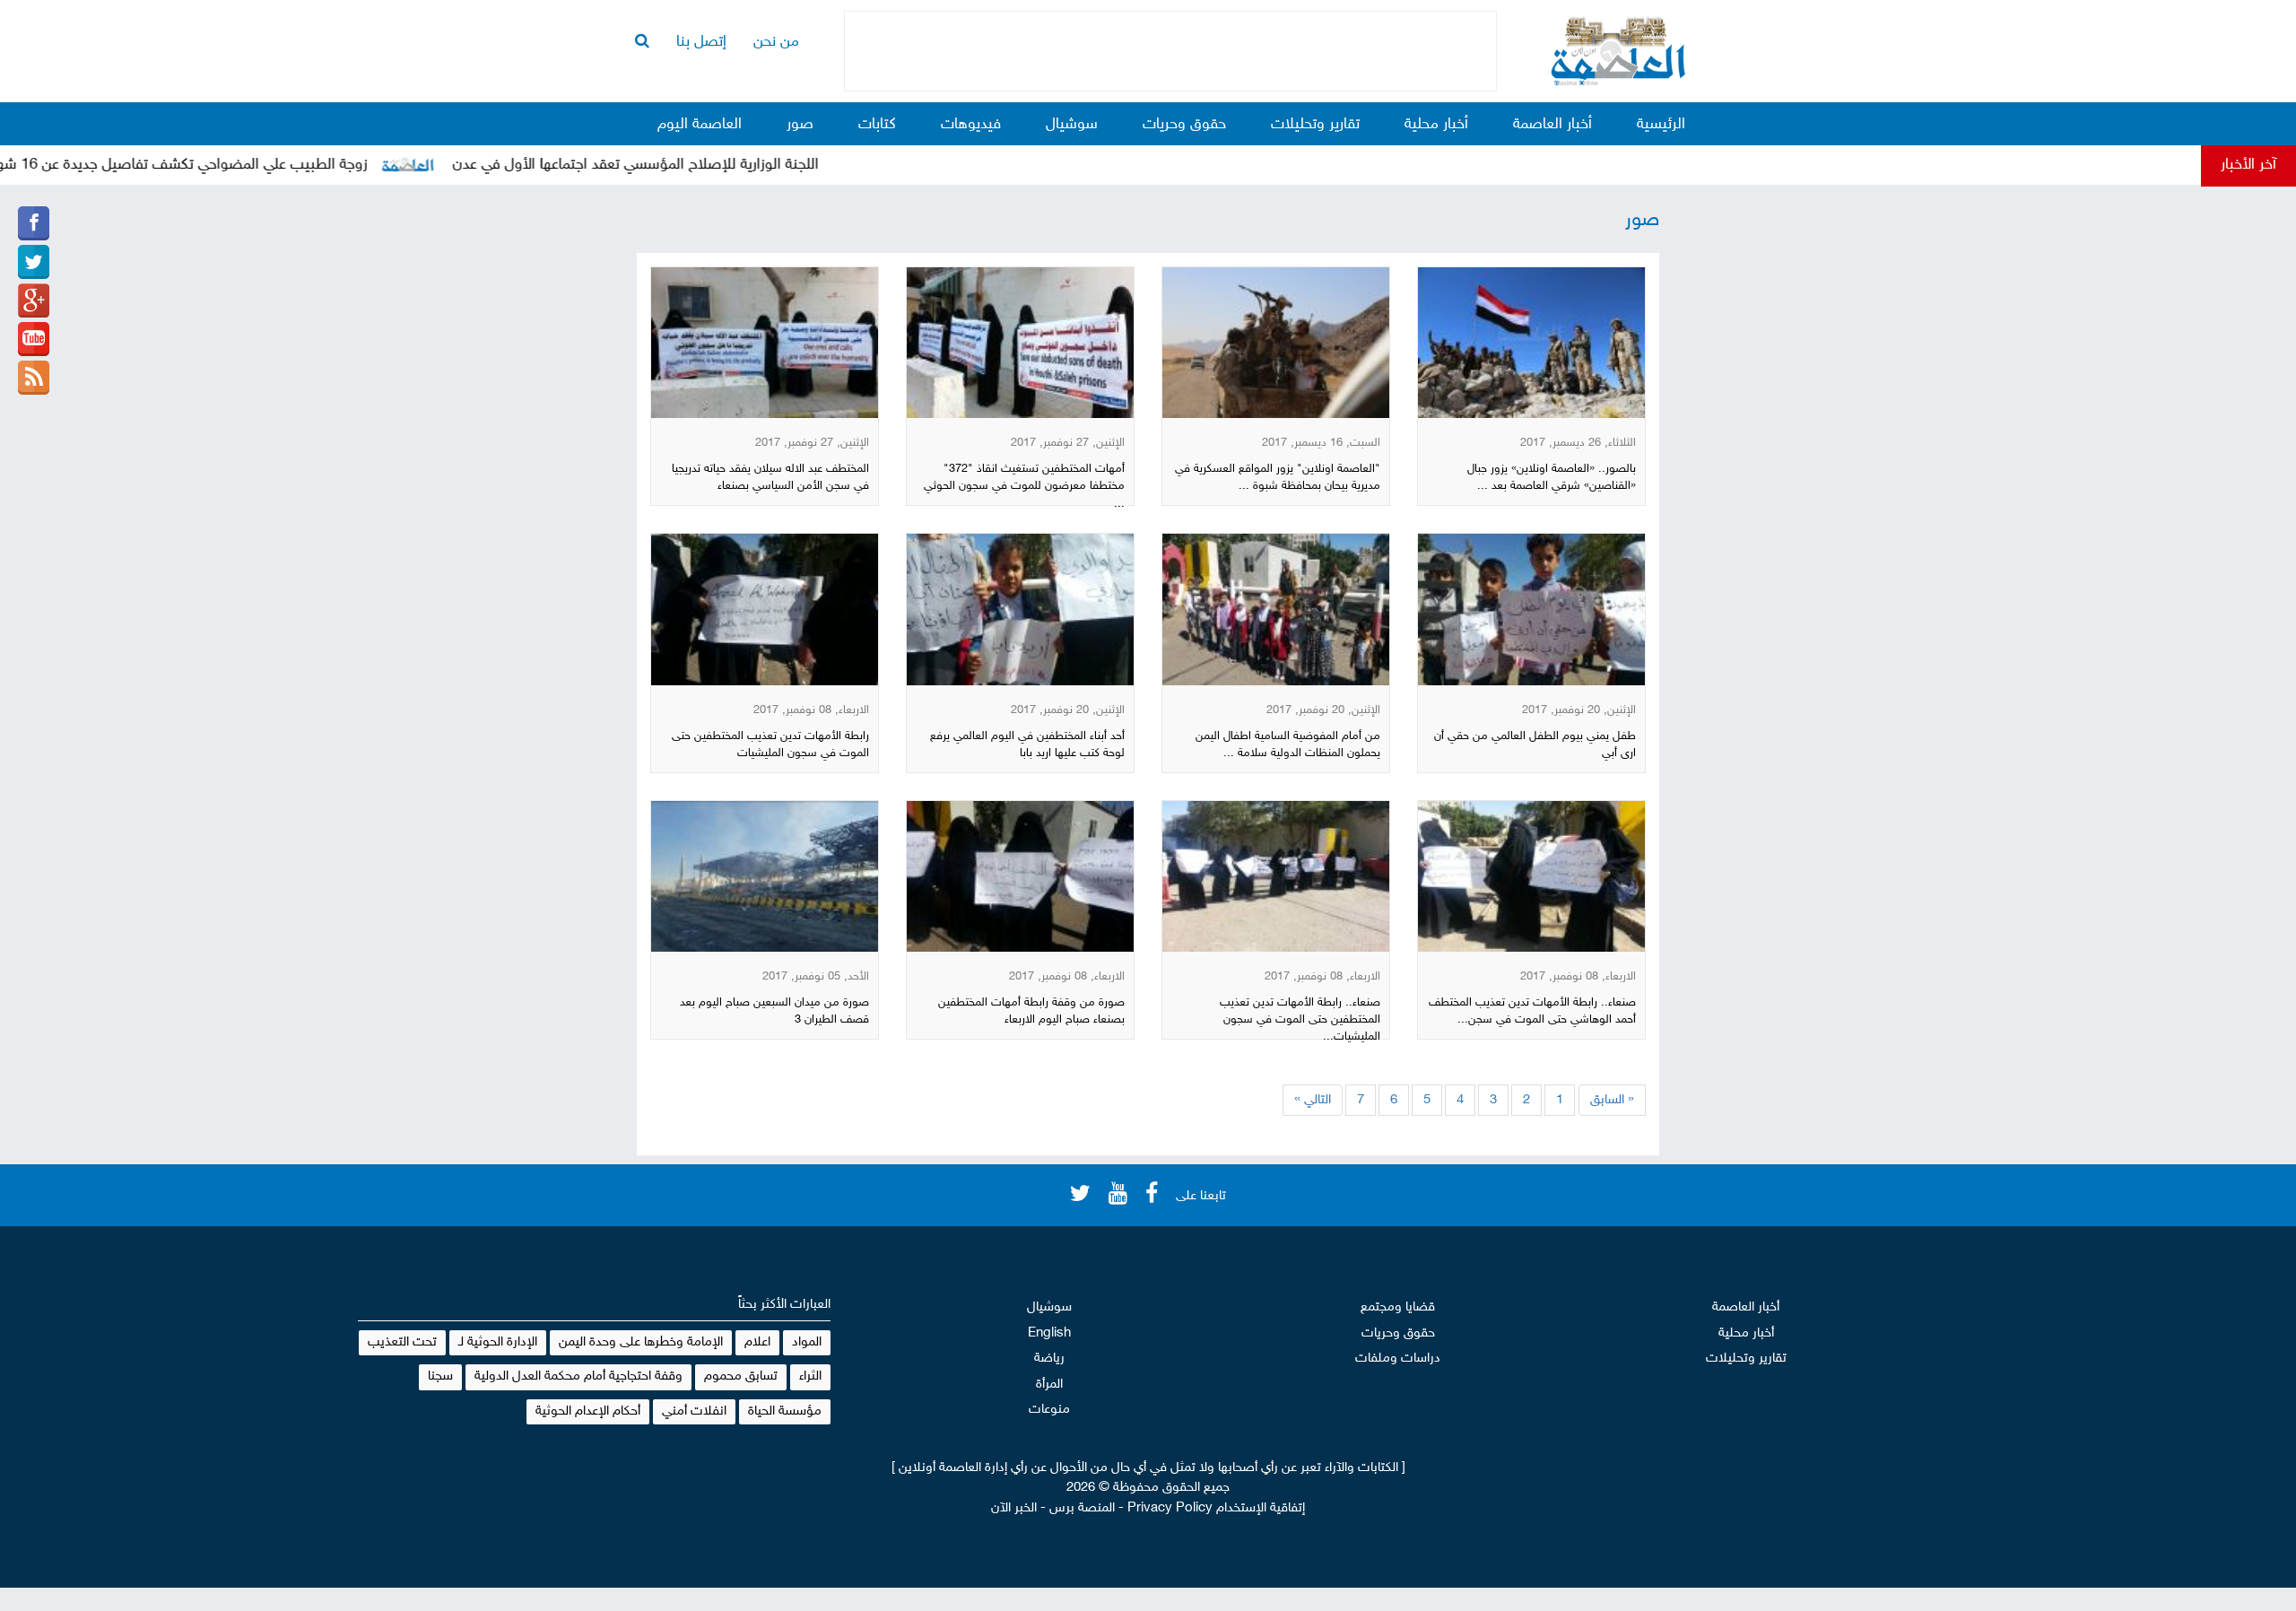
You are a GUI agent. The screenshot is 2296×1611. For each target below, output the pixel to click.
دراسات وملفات (1398, 1358)
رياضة (1049, 1358)
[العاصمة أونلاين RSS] (34, 378)
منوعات (1049, 1410)
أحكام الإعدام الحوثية (588, 1411)
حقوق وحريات (1184, 125)
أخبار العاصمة (1552, 125)
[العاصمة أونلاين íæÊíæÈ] (34, 339)
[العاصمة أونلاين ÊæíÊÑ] (34, 262)
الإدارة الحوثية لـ (498, 1342)
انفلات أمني (694, 1411)
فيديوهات (971, 125)
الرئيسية (1661, 125)
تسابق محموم (741, 1376)
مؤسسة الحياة (785, 1411)
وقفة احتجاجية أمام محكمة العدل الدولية (578, 1376)
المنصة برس (1082, 1508)
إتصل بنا (701, 42)
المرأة (1049, 1385)
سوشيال (1072, 125)
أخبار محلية (1436, 125)
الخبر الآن (1014, 1508)
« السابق (1612, 1100)
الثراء (810, 1376)
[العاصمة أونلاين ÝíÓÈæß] (34, 223)
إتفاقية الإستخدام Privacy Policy (1216, 1508)
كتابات (877, 125)
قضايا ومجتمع (1398, 1307)
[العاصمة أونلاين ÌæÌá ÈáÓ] (34, 300)
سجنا (440, 1376)
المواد (807, 1342)
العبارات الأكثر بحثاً (784, 1305)
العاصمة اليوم (700, 125)
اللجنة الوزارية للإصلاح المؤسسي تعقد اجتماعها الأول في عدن (688, 165)
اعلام (757, 1342)
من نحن (776, 42)
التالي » (1313, 1100)
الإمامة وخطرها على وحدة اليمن (641, 1342)
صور (800, 125)
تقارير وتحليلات (1315, 125)
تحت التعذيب (402, 1342)
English (1049, 1333)
